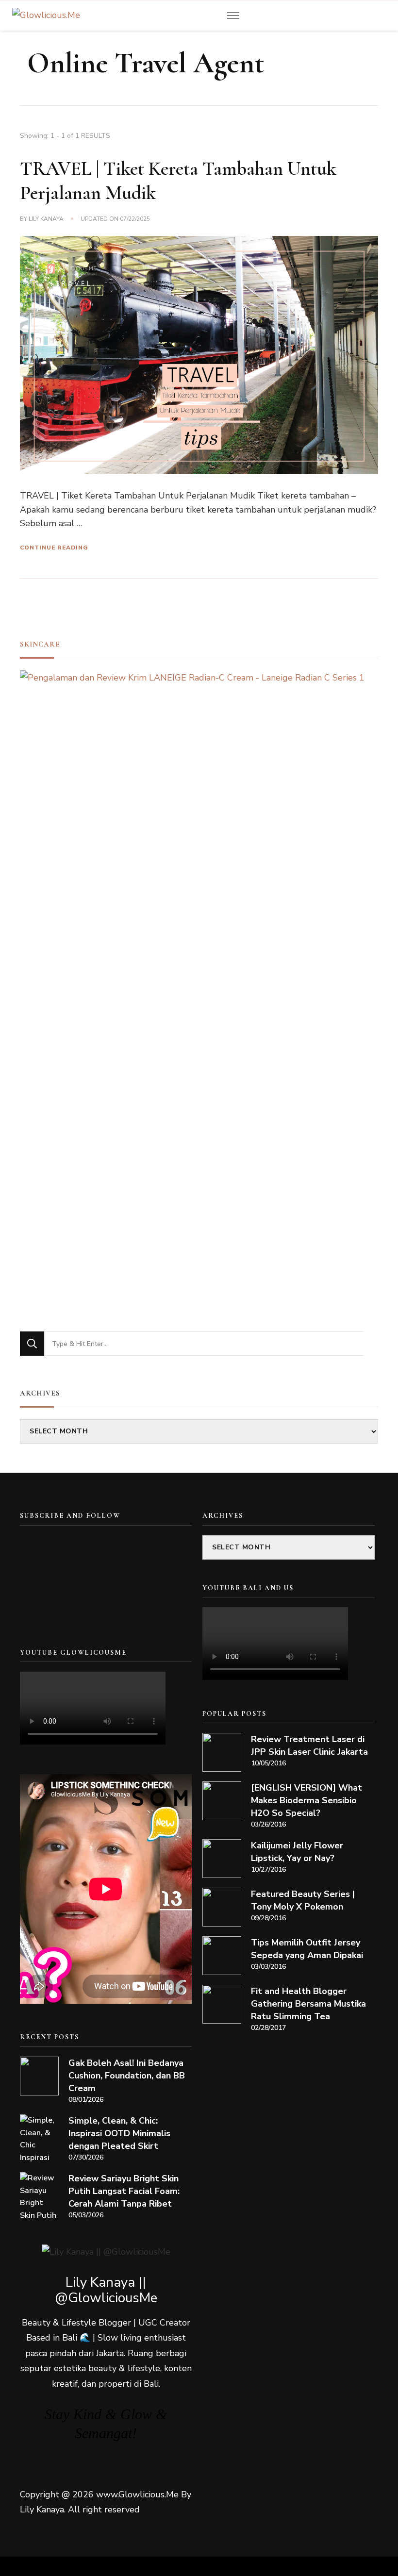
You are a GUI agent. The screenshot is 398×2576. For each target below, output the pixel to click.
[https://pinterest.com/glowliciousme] (36, 1595)
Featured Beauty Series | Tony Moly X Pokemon (303, 1900)
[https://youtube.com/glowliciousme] (36, 1551)
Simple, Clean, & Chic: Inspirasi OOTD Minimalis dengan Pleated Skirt (119, 2133)
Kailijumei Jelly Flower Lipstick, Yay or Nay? (297, 1852)
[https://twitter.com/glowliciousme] (101, 1551)
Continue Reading (54, 548)
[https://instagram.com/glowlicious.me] (69, 1551)
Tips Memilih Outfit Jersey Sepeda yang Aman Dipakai (307, 1949)
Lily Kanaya (46, 219)
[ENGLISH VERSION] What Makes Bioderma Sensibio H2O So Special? (307, 1800)
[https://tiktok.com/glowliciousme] (69, 1595)
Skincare (40, 644)
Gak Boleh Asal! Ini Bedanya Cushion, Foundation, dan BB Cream (127, 2076)
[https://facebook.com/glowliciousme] (134, 1551)
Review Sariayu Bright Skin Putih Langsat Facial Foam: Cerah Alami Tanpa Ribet (124, 2191)
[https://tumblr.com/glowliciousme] (166, 1551)
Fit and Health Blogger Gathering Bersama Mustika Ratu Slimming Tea (308, 2004)
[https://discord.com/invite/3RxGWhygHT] (101, 1595)
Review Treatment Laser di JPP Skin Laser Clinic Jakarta (309, 1745)
